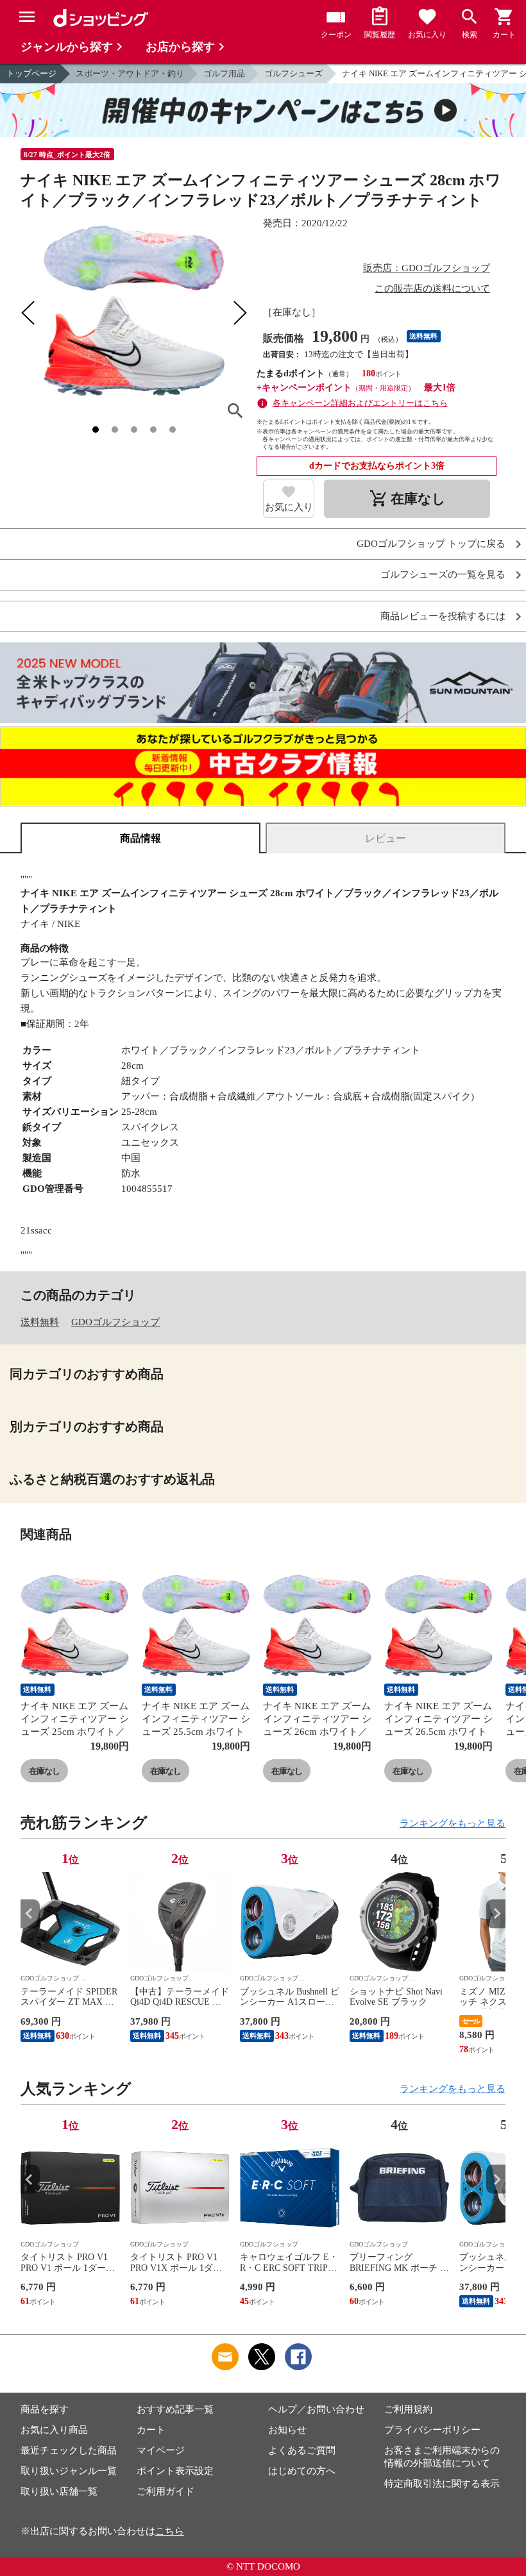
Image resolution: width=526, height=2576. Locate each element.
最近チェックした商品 (69, 2450)
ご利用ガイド (165, 2491)
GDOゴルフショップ (115, 1322)
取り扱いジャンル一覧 (69, 2471)
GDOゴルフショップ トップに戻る (431, 544)
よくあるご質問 (302, 2450)
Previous (30, 1913)
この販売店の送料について (432, 289)
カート (151, 2430)
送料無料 (40, 1322)
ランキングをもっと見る (453, 1823)
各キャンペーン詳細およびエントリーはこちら (360, 403)
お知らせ (287, 2430)
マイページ (161, 2450)
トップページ (31, 73)
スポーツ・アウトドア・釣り (130, 73)
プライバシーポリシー (432, 2430)
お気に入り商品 (54, 2430)
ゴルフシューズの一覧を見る (443, 575)
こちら (170, 2531)
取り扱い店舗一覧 (59, 2491)
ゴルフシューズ (293, 73)
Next (496, 1913)
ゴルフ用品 (224, 73)
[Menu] (27, 17)
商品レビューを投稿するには (443, 616)
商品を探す (45, 2409)
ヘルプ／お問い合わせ (316, 2409)
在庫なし (44, 1771)
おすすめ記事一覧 (175, 2409)
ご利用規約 (408, 2409)
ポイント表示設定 (175, 2471)
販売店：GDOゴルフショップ (427, 268)
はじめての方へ (302, 2471)
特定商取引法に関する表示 (442, 2484)
